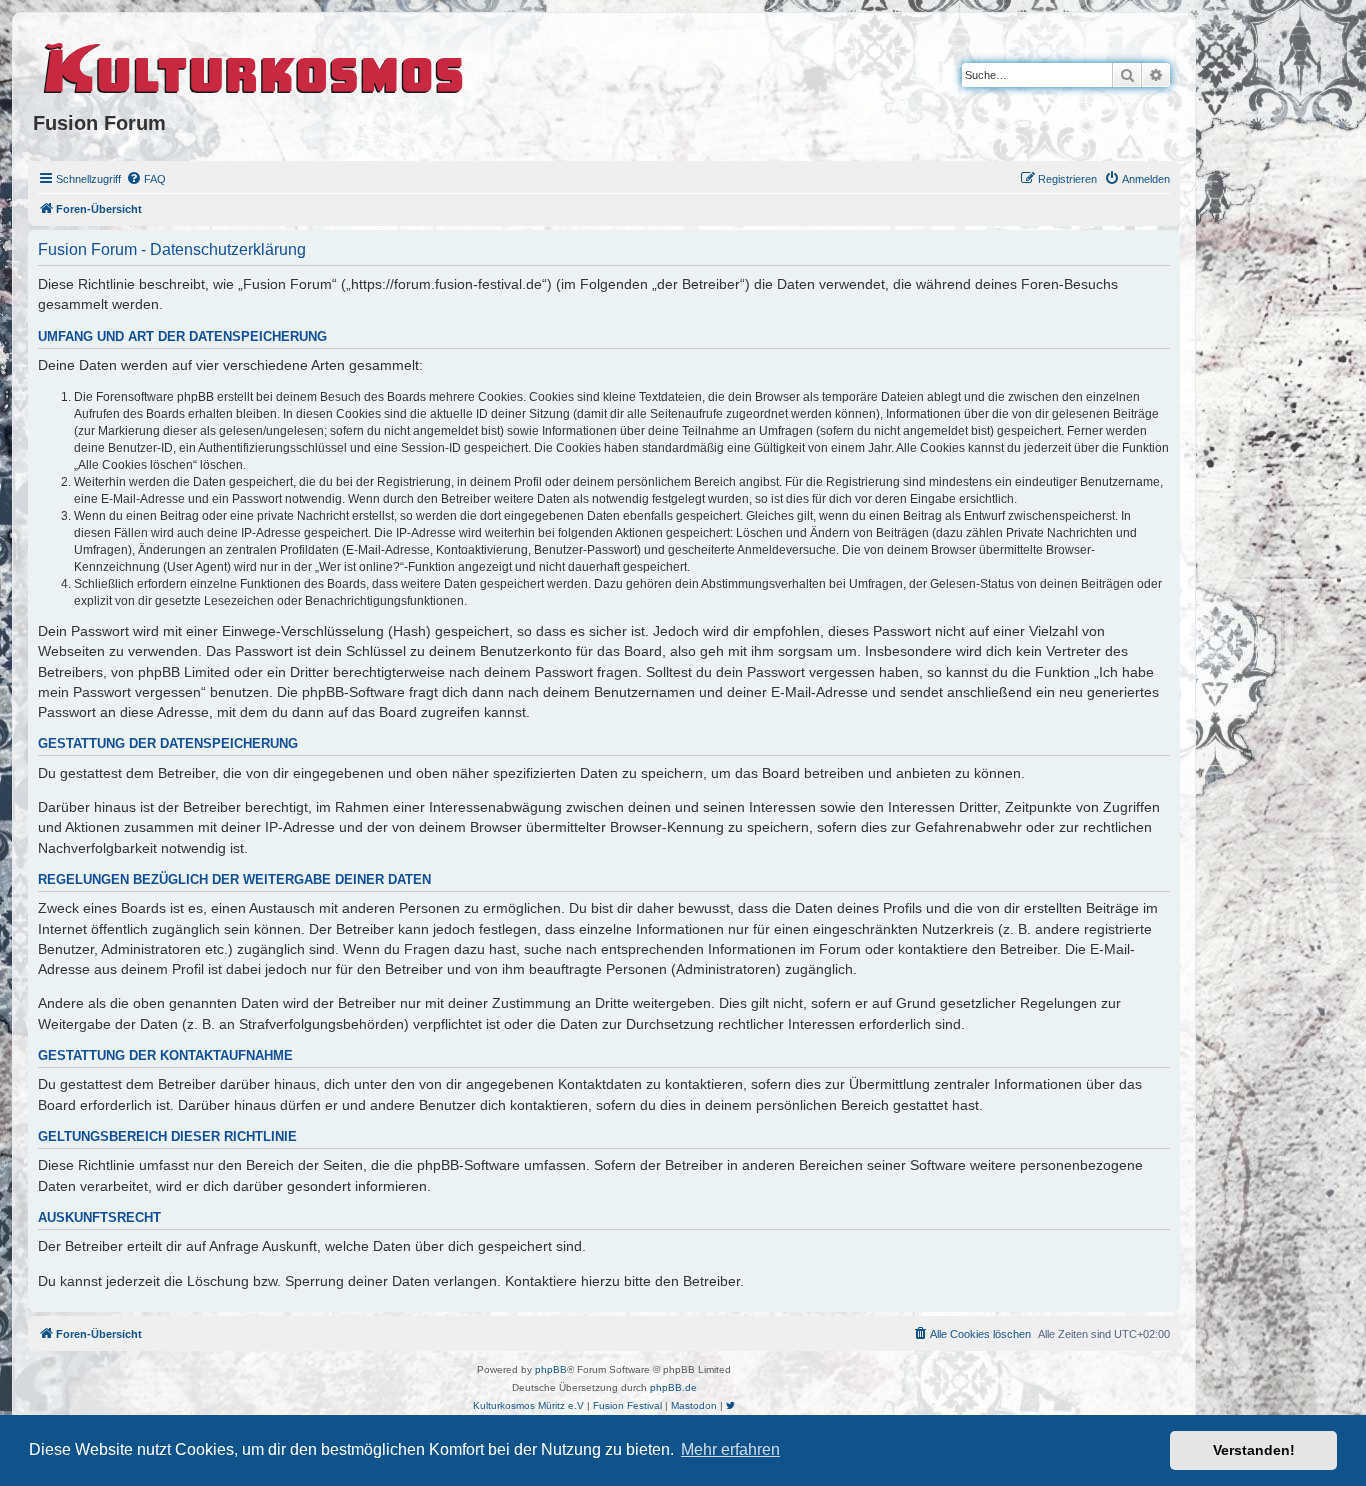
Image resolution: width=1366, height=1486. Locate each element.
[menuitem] (146, 179)
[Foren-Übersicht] (254, 65)
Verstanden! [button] (1254, 1450)
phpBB (551, 1369)
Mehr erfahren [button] (730, 1449)
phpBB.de (673, 1387)
